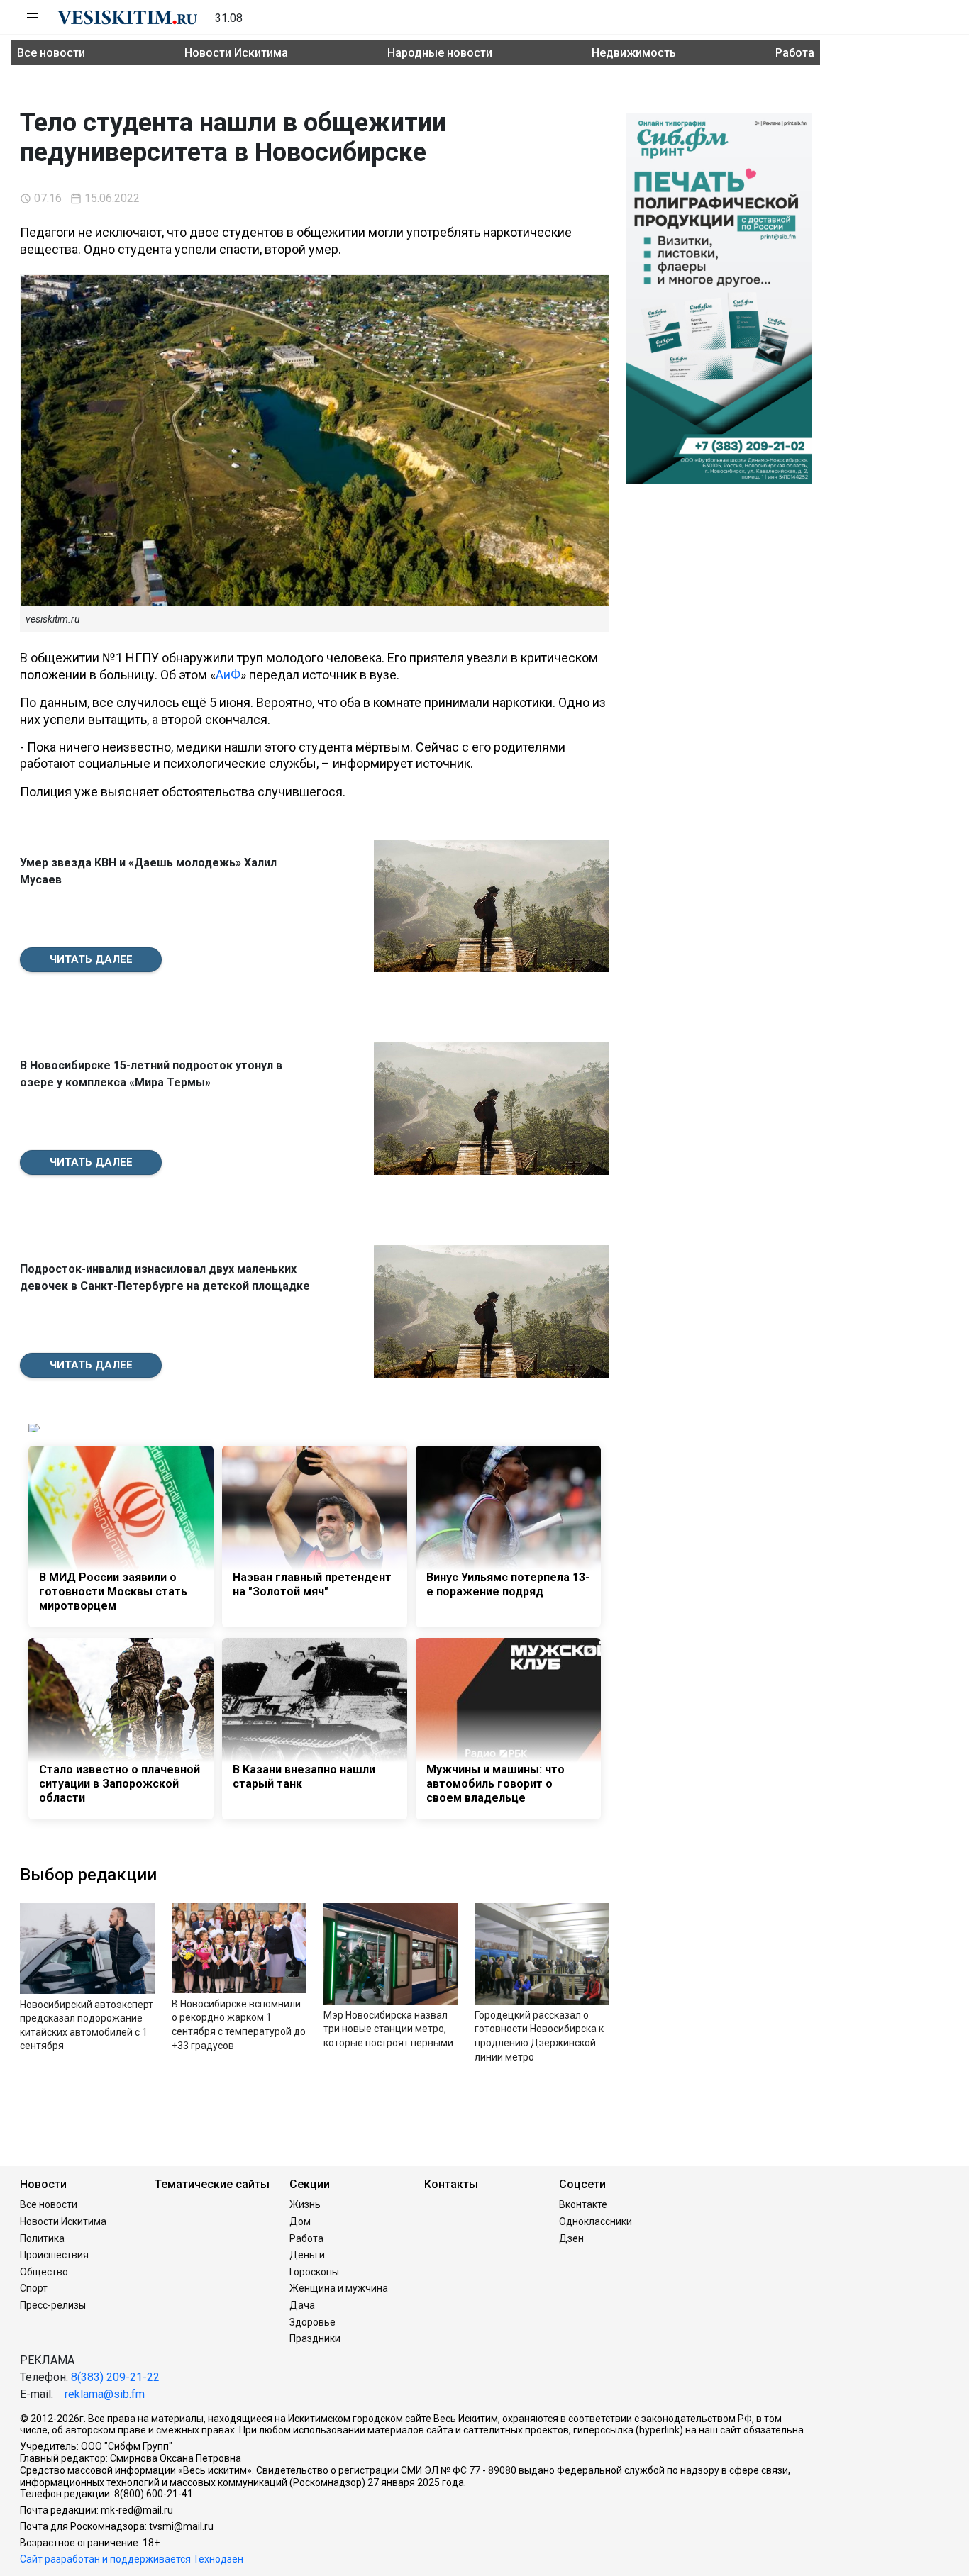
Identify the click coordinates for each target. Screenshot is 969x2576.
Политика (42, 2238)
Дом (300, 2221)
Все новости (51, 53)
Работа (795, 53)
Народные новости (440, 53)
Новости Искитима (236, 53)
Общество (44, 2272)
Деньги (307, 2255)
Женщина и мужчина (339, 2288)
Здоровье (312, 2322)
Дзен (571, 2238)
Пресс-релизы (53, 2305)
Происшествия (54, 2255)
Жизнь (305, 2204)
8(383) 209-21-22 (115, 2377)
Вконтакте (583, 2204)
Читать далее (91, 959)
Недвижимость (634, 53)
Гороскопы (314, 2272)
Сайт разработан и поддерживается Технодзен (132, 2559)
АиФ (228, 675)
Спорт (34, 2288)
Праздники (315, 2338)
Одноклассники (596, 2221)
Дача (302, 2305)
